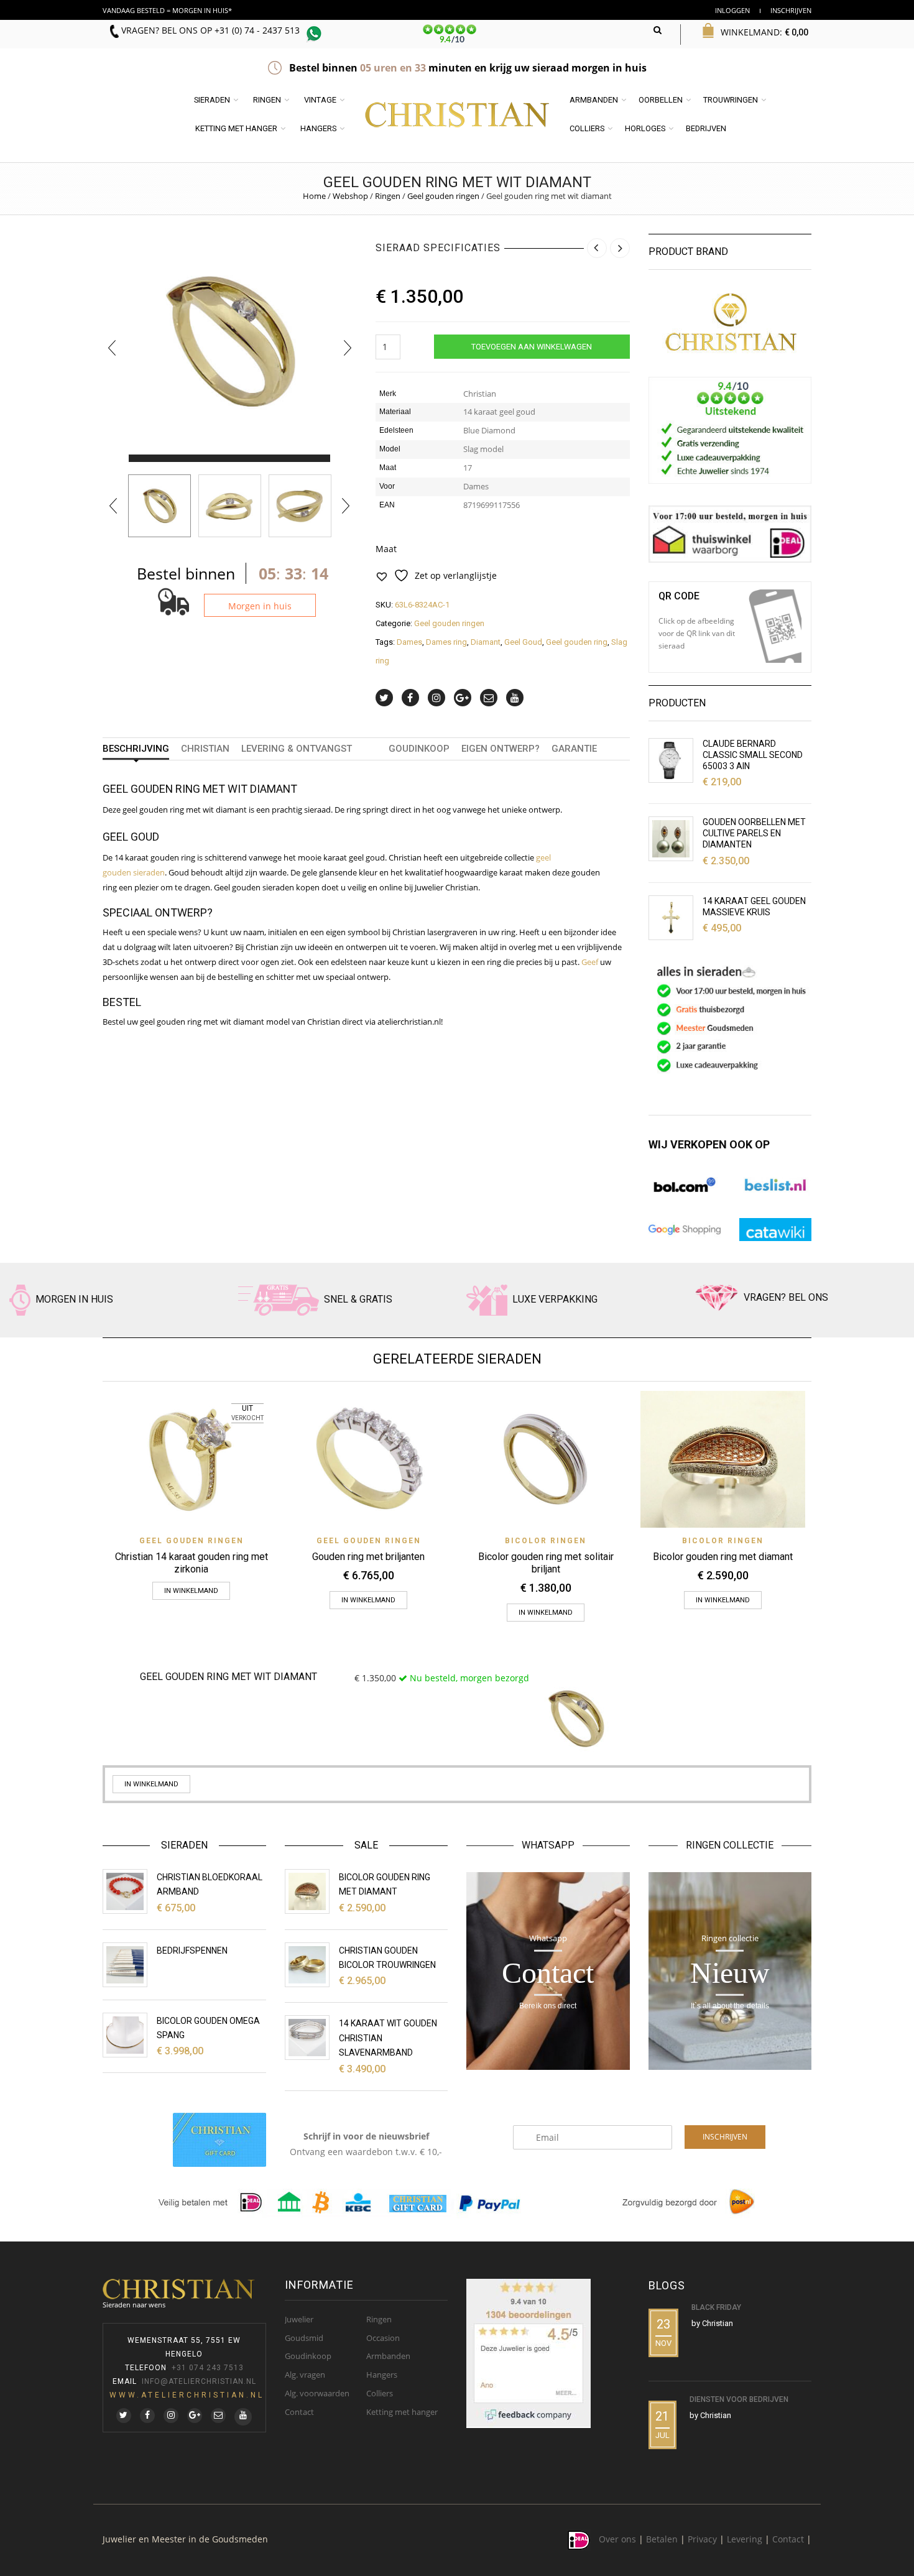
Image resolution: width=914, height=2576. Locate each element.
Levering (745, 2539)
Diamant (486, 642)
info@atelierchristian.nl (199, 2381)
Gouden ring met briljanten (368, 1557)
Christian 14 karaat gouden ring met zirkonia (192, 1563)
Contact (299, 2412)
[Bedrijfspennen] (125, 1965)
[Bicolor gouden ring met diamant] (307, 1891)
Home (314, 196)
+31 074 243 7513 (208, 2368)
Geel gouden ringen (443, 196)
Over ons (617, 2539)
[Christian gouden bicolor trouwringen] (307, 1965)
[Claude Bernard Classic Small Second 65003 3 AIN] (671, 760)
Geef (590, 962)
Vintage (320, 100)
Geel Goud (523, 642)
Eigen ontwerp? (501, 749)
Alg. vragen (305, 2375)
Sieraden (212, 100)
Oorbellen (661, 100)
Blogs (667, 2285)
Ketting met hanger (236, 128)
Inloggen (732, 10)
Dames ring (446, 642)
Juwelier (299, 2319)
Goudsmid (304, 2338)
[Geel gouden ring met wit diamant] (159, 506)
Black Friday (716, 2307)
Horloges (645, 128)
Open (775, 626)
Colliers (587, 128)
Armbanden (594, 100)
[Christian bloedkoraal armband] (125, 1891)
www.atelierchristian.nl (187, 2395)
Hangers (318, 128)
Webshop (350, 196)
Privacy (702, 2539)
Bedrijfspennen (192, 1950)
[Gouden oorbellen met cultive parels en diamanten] (671, 839)
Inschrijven (791, 10)
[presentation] (112, 348)
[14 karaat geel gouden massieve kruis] (671, 918)
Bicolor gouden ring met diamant (723, 1557)
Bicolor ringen (546, 1541)
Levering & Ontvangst (297, 749)
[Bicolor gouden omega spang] (125, 2035)
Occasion (383, 2338)
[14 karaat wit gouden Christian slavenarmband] (307, 2038)
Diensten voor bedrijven (739, 2399)
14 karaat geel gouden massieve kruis (754, 907)
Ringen (267, 100)
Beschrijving (136, 749)
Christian (205, 749)
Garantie (574, 749)
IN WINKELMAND (191, 1591)
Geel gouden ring (577, 642)
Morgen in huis (260, 606)
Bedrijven (706, 128)
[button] (140, 458)
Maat (386, 549)
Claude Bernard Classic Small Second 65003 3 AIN (753, 755)
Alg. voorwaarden (317, 2393)
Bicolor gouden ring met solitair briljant (546, 1563)
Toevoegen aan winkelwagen (532, 347)
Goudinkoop (419, 749)
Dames (409, 642)
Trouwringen (731, 100)
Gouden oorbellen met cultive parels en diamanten (754, 833)
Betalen (662, 2539)
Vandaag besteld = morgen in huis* (167, 10)
